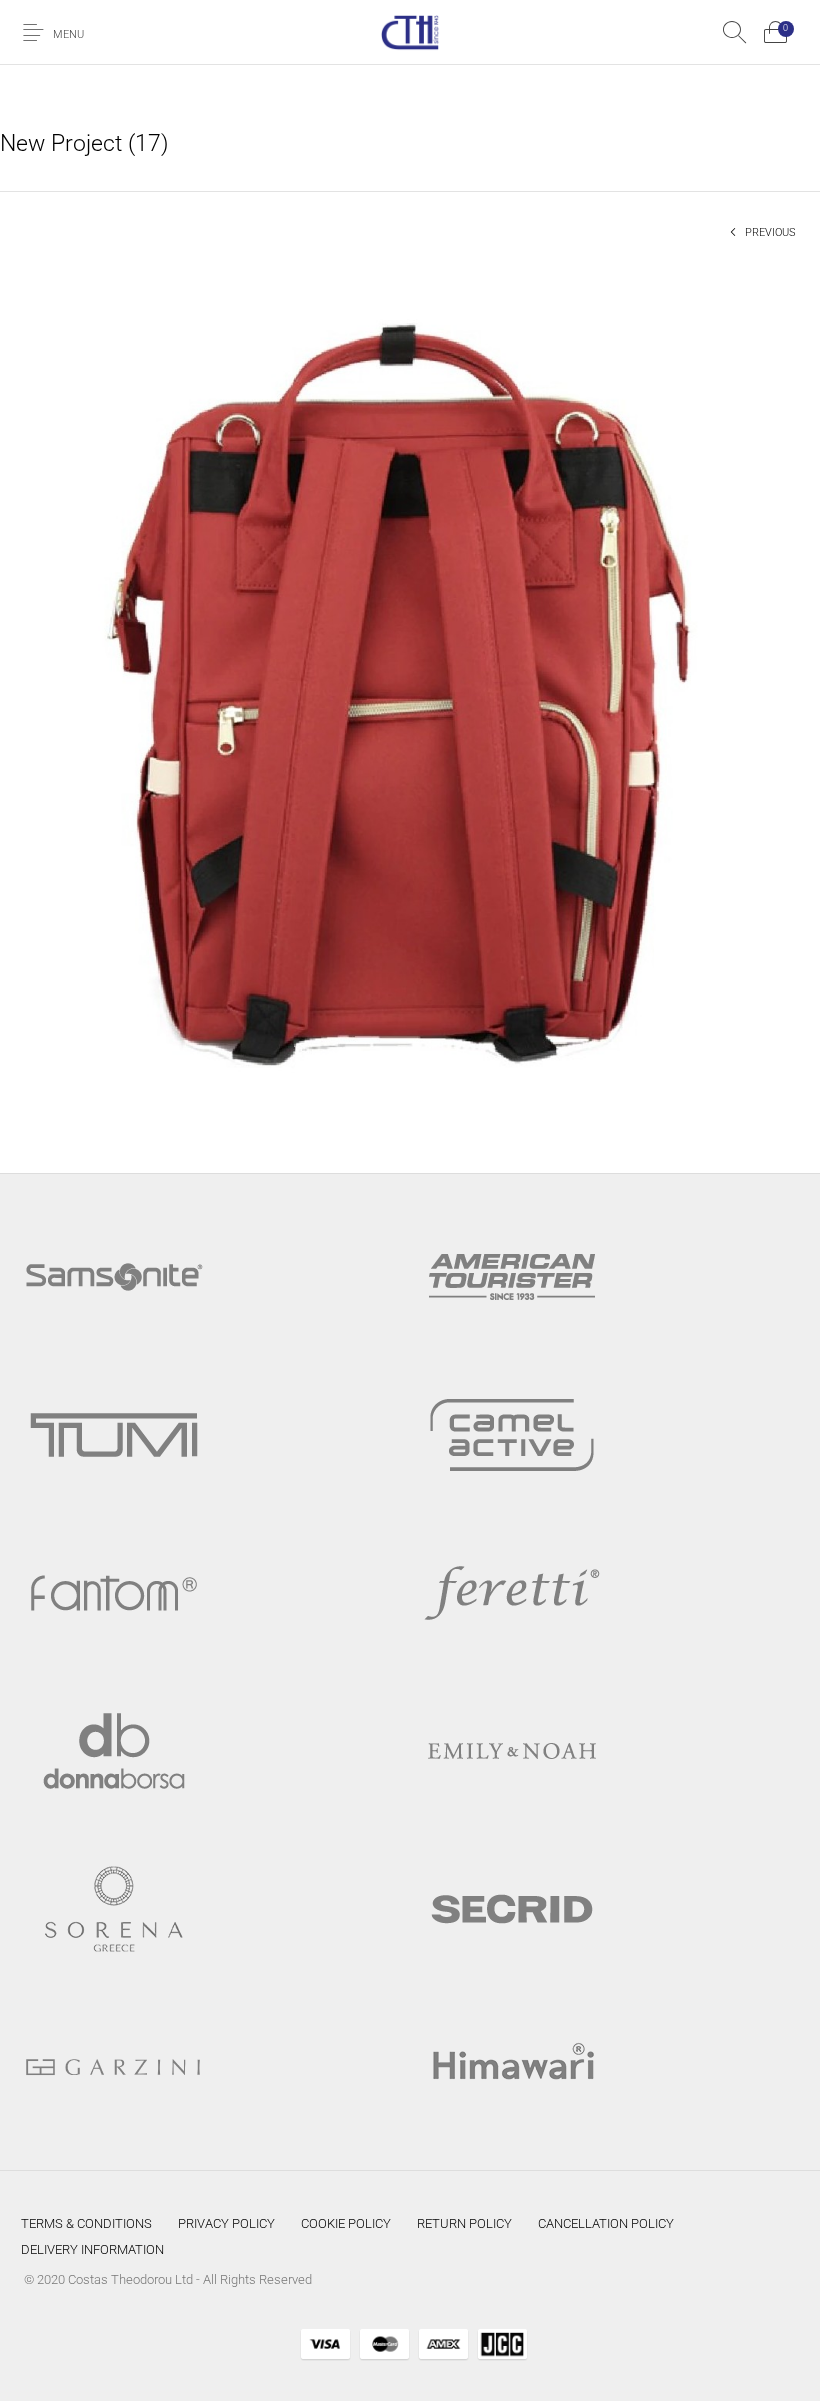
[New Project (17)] (410, 698)
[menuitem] (86, 2224)
